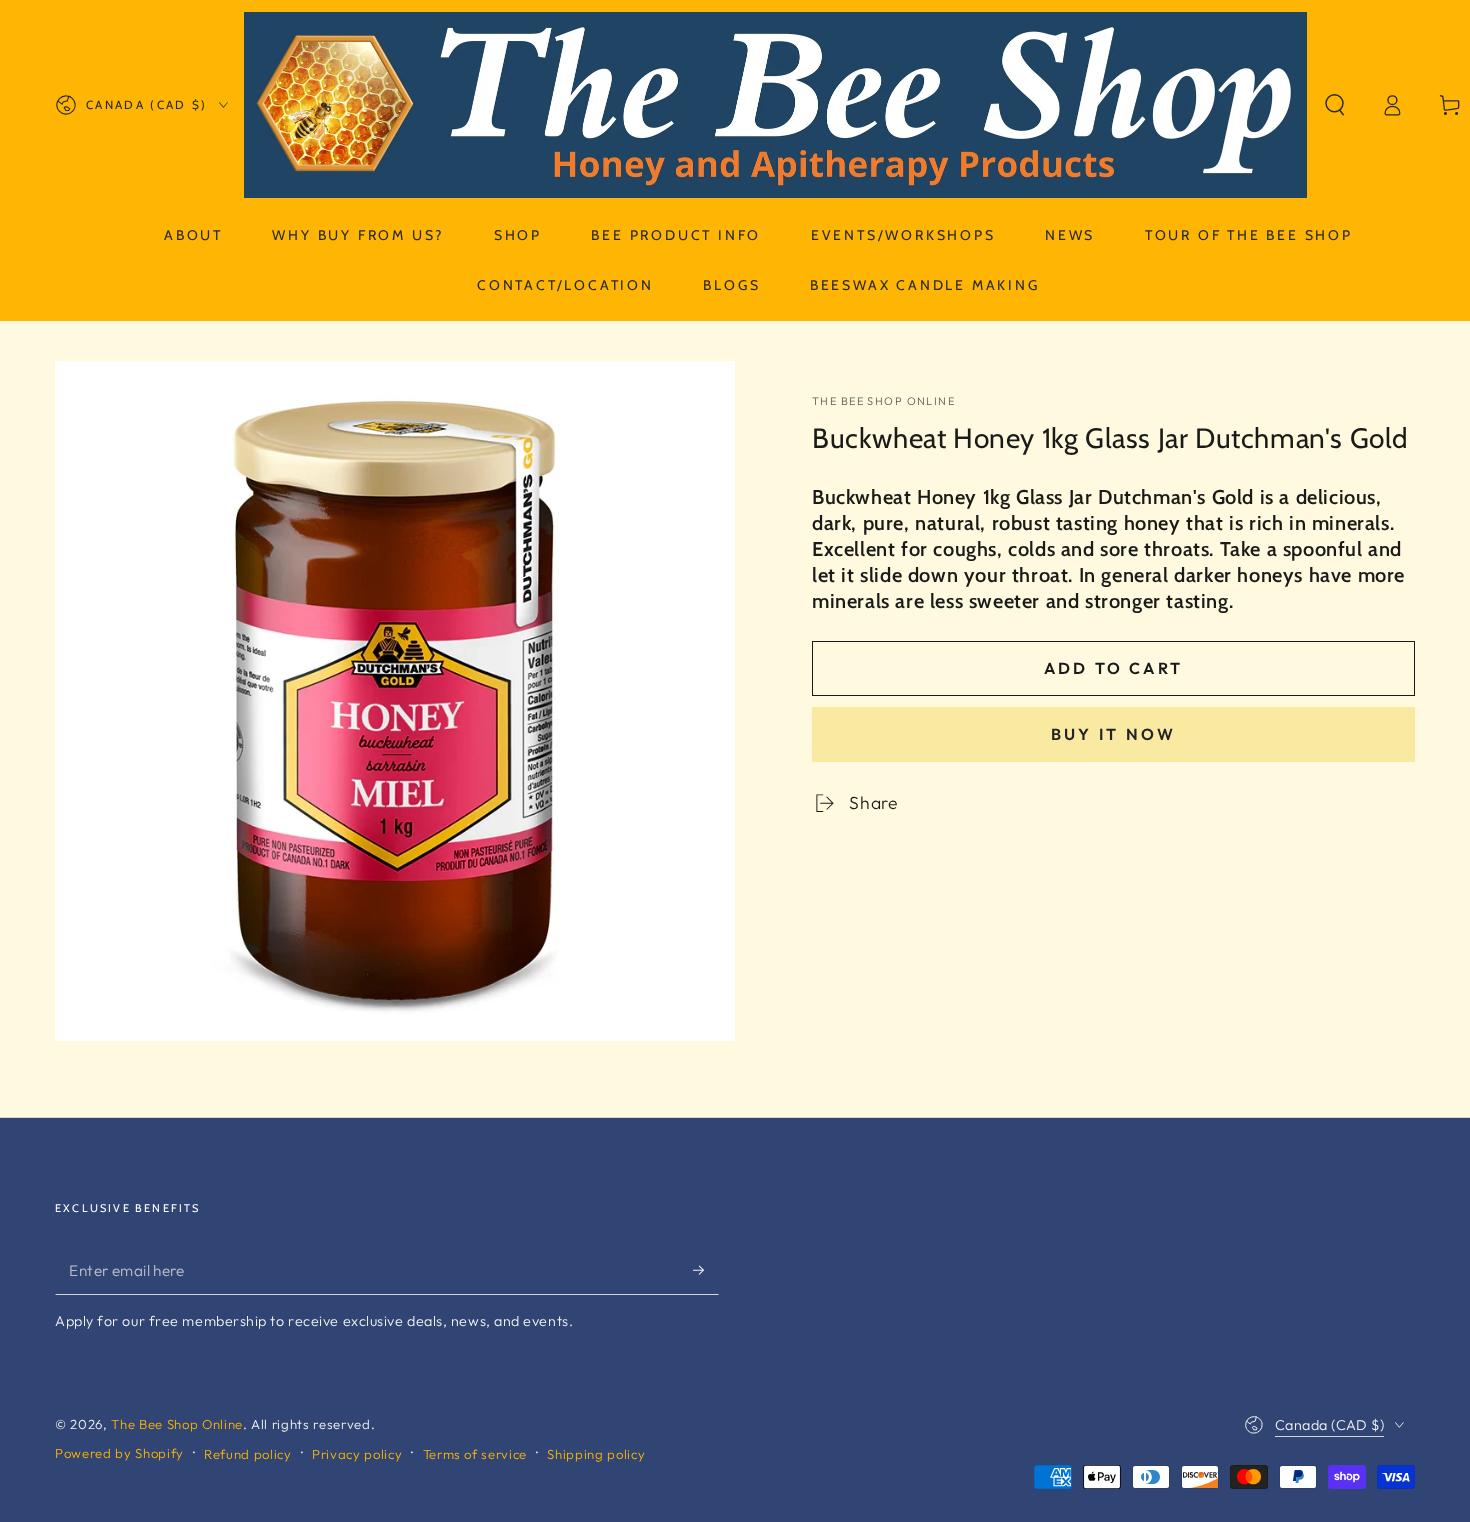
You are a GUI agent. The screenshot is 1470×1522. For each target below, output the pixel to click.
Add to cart (1113, 668)
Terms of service (475, 1454)
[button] (1335, 105)
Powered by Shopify (119, 1453)
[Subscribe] (705, 1270)
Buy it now (1114, 734)
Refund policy (248, 1454)
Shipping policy (596, 1454)
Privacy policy (357, 1454)
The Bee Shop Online (883, 401)
